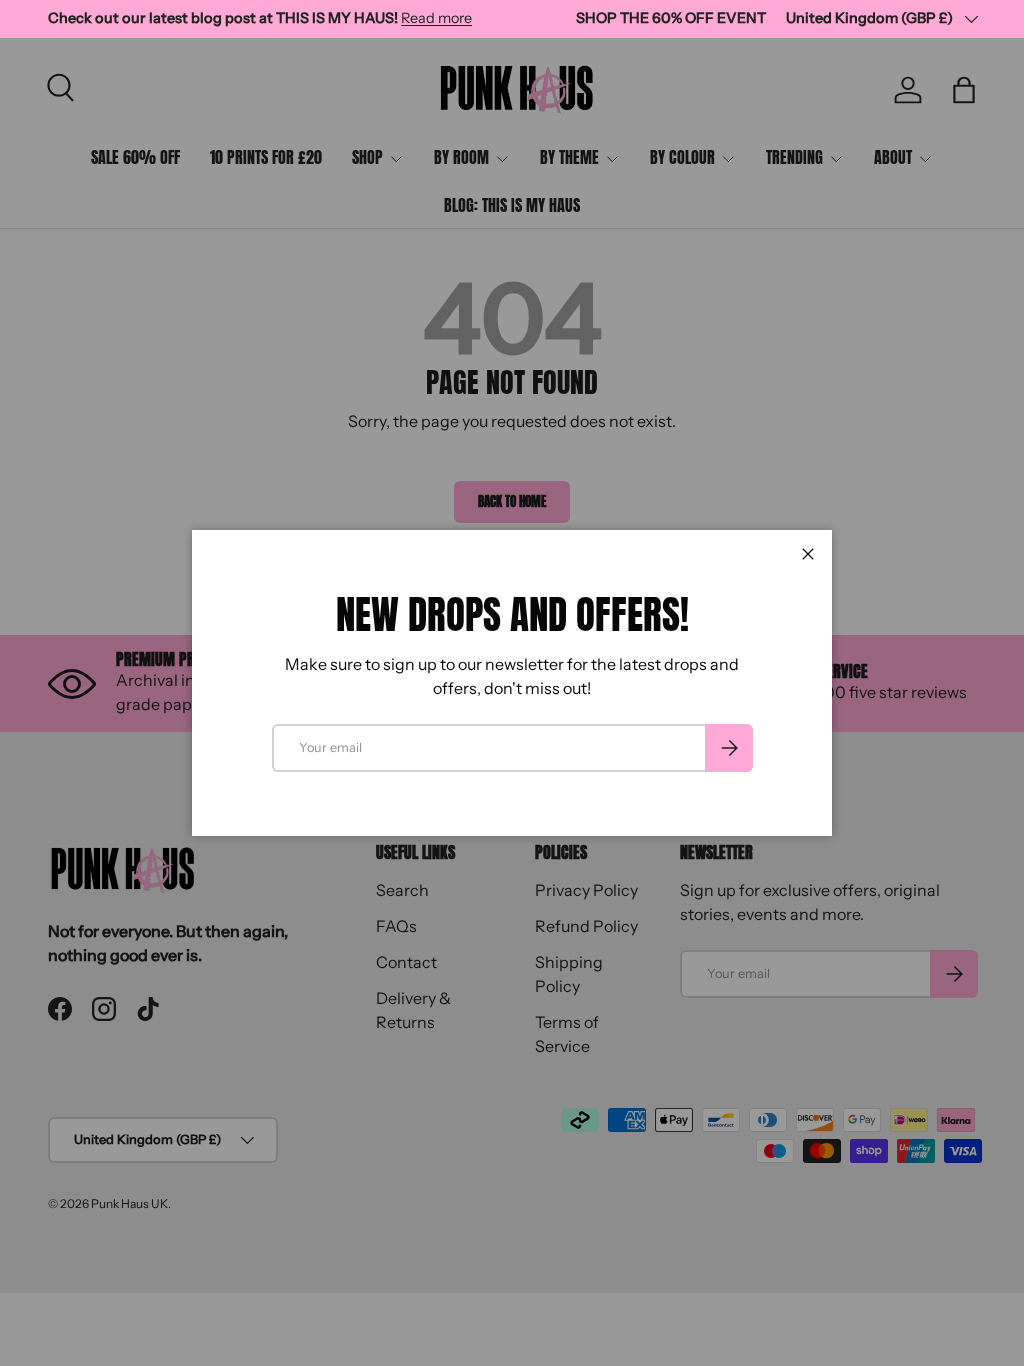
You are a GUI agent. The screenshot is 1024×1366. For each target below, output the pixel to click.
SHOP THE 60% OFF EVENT (671, 18)
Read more (436, 18)
